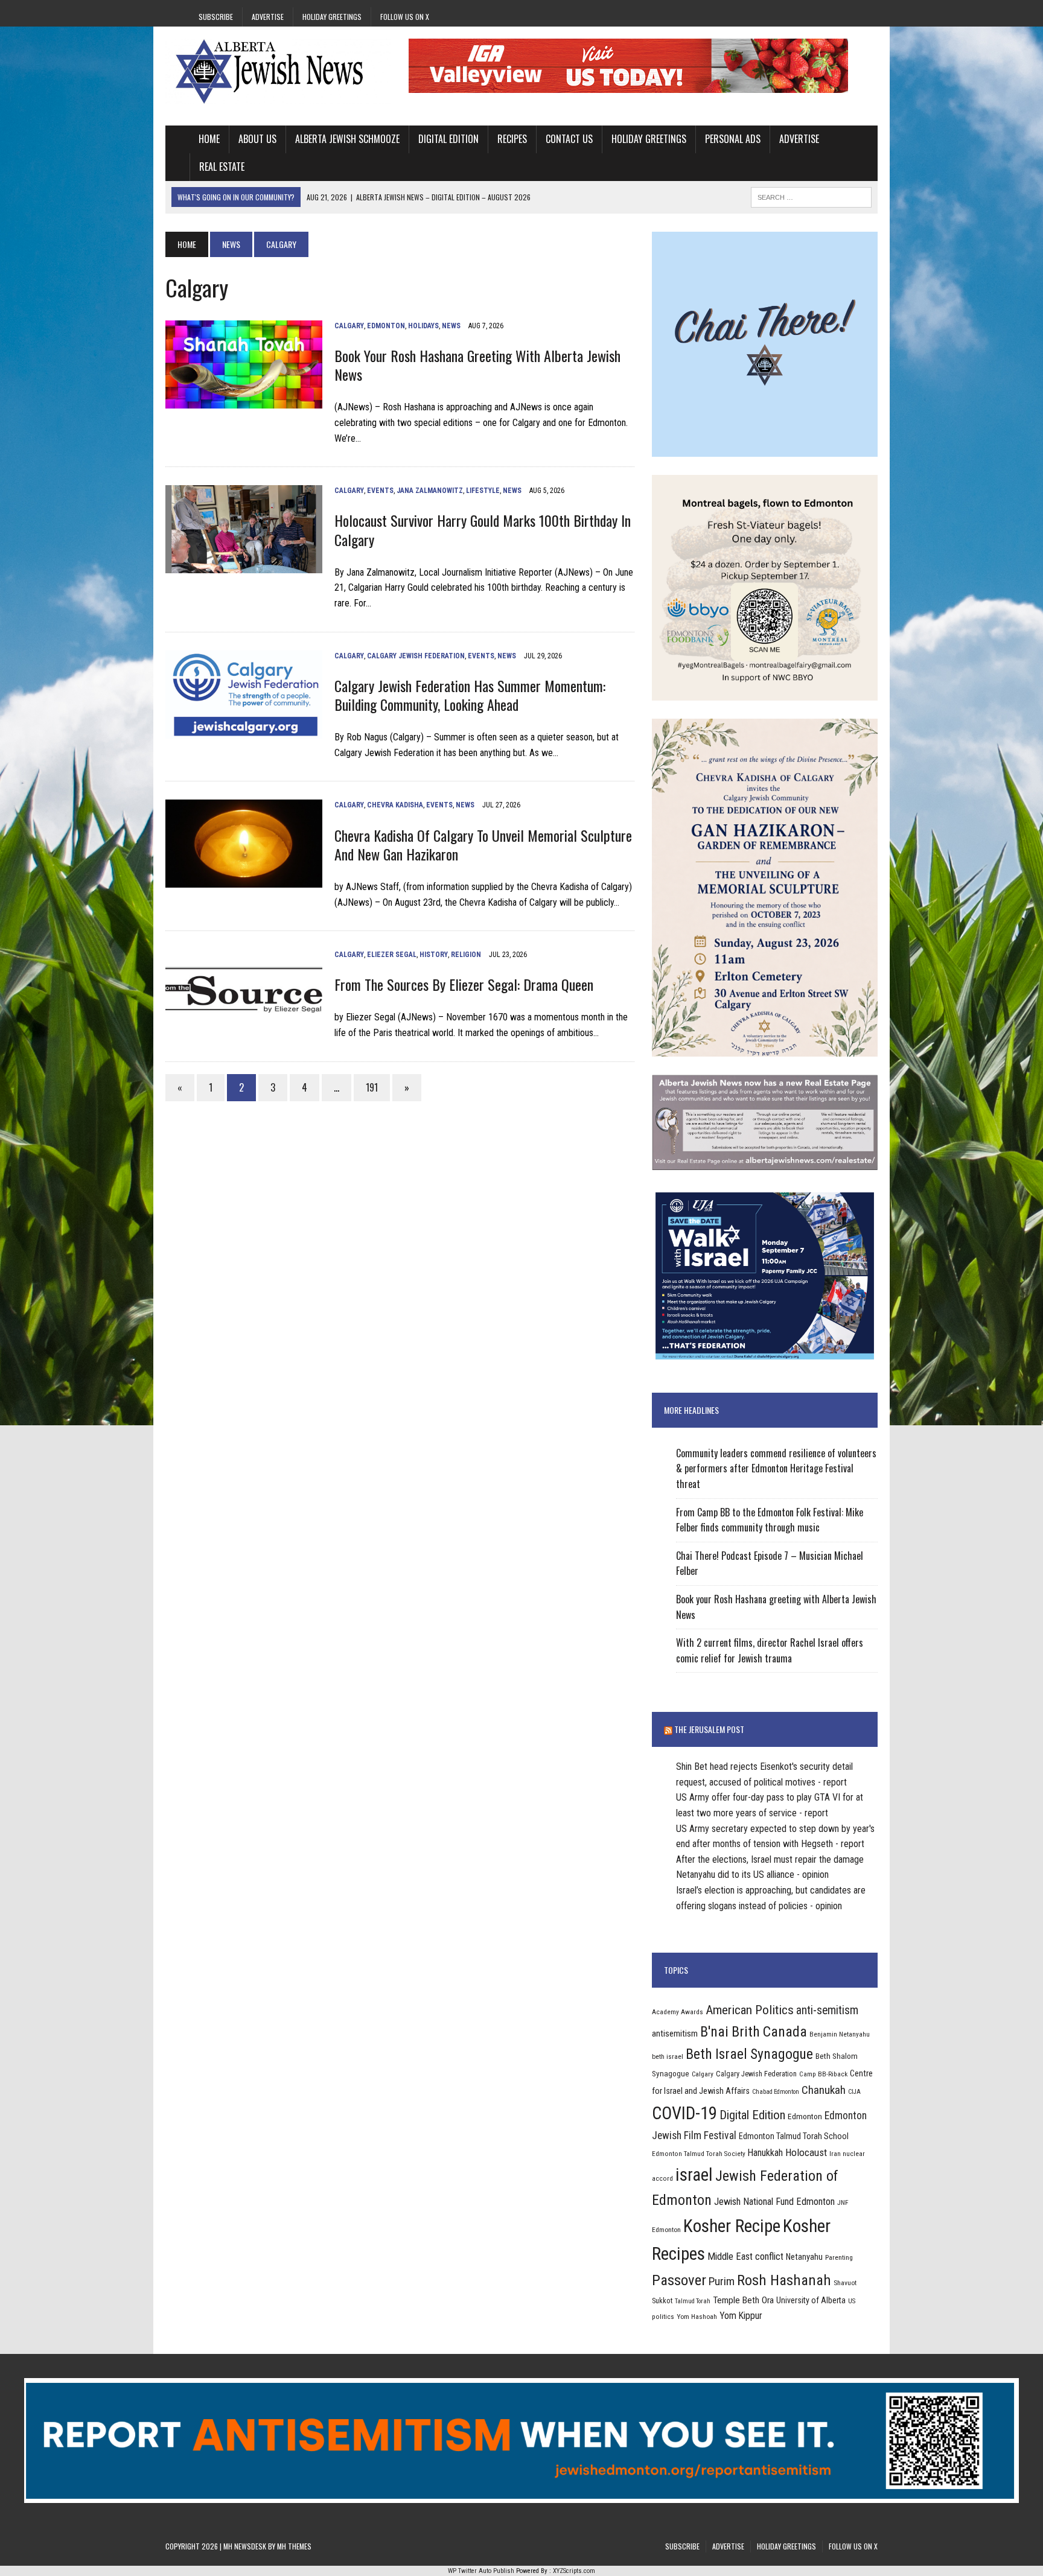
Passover (679, 2280)
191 (372, 1087)
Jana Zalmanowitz (430, 491)
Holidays (423, 326)
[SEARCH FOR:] (811, 196)
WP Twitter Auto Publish (481, 2571)
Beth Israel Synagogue (749, 2054)
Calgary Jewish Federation (416, 656)
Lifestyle (483, 491)
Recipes (512, 139)
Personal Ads (733, 139)
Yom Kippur (741, 2316)
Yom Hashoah (697, 2317)
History (434, 955)
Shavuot (845, 2283)
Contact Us (569, 139)
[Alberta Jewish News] (278, 71)
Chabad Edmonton (776, 2092)
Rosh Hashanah (784, 2280)
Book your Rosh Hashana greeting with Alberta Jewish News (477, 365)
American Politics (750, 2010)
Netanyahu (804, 2257)
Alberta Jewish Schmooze (347, 139)
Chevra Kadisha (395, 805)
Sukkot (662, 2301)
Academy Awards (678, 2012)
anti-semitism (827, 2010)
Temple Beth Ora (743, 2300)
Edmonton (386, 326)
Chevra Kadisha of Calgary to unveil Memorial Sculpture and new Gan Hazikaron (483, 844)
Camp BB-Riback (823, 2074)
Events (380, 491)
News (231, 244)
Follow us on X (405, 17)
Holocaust (806, 2152)
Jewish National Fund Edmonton (774, 2202)
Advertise (268, 17)
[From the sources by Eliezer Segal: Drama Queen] (244, 1030)
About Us (257, 139)
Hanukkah (765, 2153)
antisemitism (675, 2034)
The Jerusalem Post (709, 1729)
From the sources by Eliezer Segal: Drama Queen (464, 984)
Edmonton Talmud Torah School (794, 2136)
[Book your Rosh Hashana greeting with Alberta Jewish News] (244, 401)
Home (209, 139)
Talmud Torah (693, 2301)
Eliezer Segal (392, 955)
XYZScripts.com (574, 2571)
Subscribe (216, 17)
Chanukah (824, 2090)
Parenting (839, 2257)
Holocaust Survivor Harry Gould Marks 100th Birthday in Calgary (483, 530)
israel (694, 2175)
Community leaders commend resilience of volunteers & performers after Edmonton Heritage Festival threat (776, 1468)
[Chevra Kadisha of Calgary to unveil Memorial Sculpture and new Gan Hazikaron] (244, 880)
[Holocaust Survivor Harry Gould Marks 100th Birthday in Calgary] (244, 566)
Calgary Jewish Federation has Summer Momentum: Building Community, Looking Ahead (470, 695)
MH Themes (294, 2546)
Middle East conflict (745, 2256)
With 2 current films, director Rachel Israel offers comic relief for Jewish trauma (770, 1650)
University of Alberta (811, 2300)
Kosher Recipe (732, 2226)
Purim (722, 2281)
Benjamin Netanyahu (840, 2034)
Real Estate (222, 167)
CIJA (854, 2092)
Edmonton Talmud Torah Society (699, 2154)
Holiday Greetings (332, 17)
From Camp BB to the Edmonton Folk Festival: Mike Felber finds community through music (770, 1520)
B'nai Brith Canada (754, 2032)
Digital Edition (448, 139)
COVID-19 (684, 2113)
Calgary (349, 326)
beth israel (668, 2056)
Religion (466, 955)
